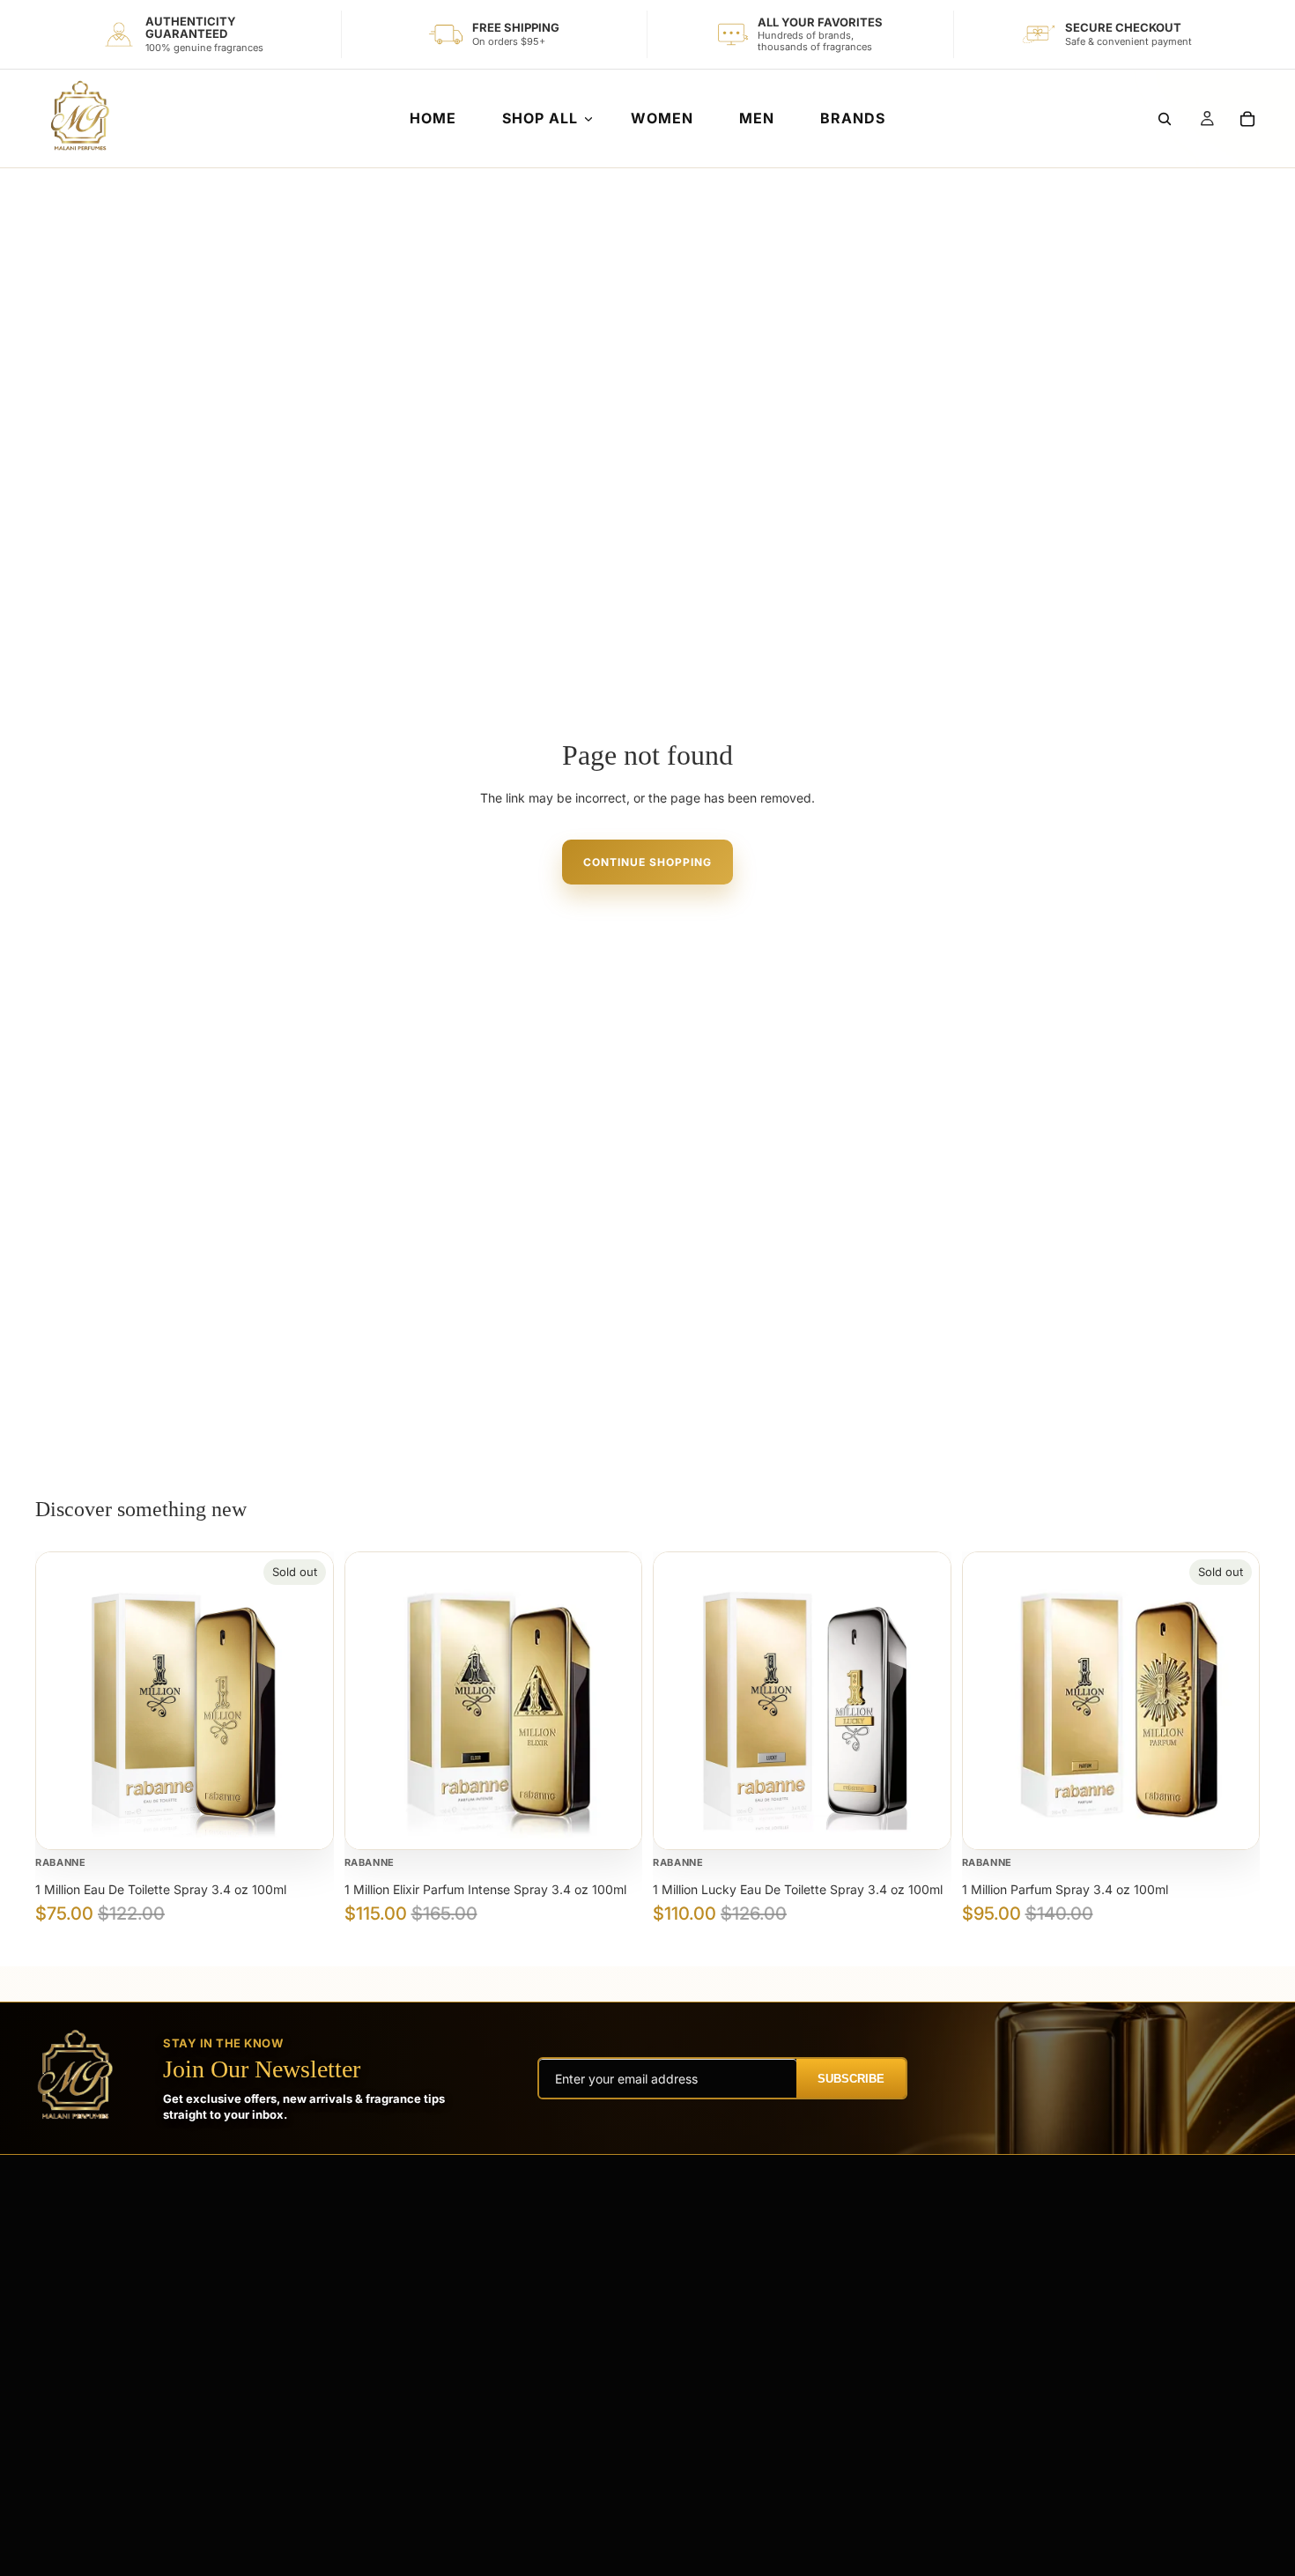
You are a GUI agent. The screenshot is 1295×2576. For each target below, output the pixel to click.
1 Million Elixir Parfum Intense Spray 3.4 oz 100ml (485, 1889)
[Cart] (1247, 119)
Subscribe (851, 2079)
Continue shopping (647, 862)
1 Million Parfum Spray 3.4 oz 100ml (1065, 1889)
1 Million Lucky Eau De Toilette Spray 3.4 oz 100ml (798, 1889)
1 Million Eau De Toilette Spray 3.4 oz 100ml (161, 1889)
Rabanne (61, 1862)
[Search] (1165, 119)
